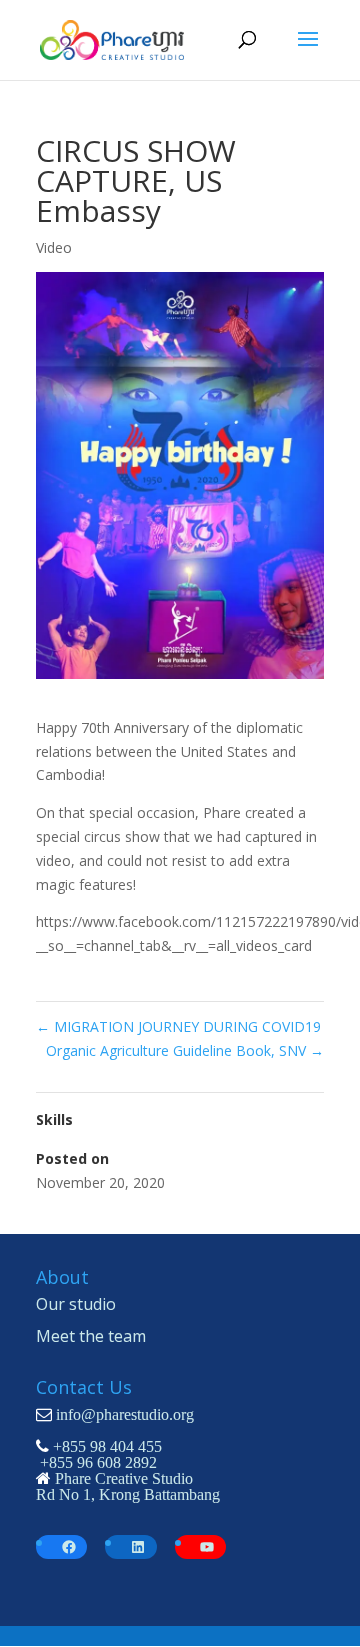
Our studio (76, 1304)
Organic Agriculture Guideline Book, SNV (185, 1050)
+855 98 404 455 (107, 1446)
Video (54, 247)
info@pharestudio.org (125, 1414)
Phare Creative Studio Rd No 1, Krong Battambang (128, 1486)
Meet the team (91, 1336)
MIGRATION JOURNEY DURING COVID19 (178, 1026)
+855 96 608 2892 (98, 1462)
